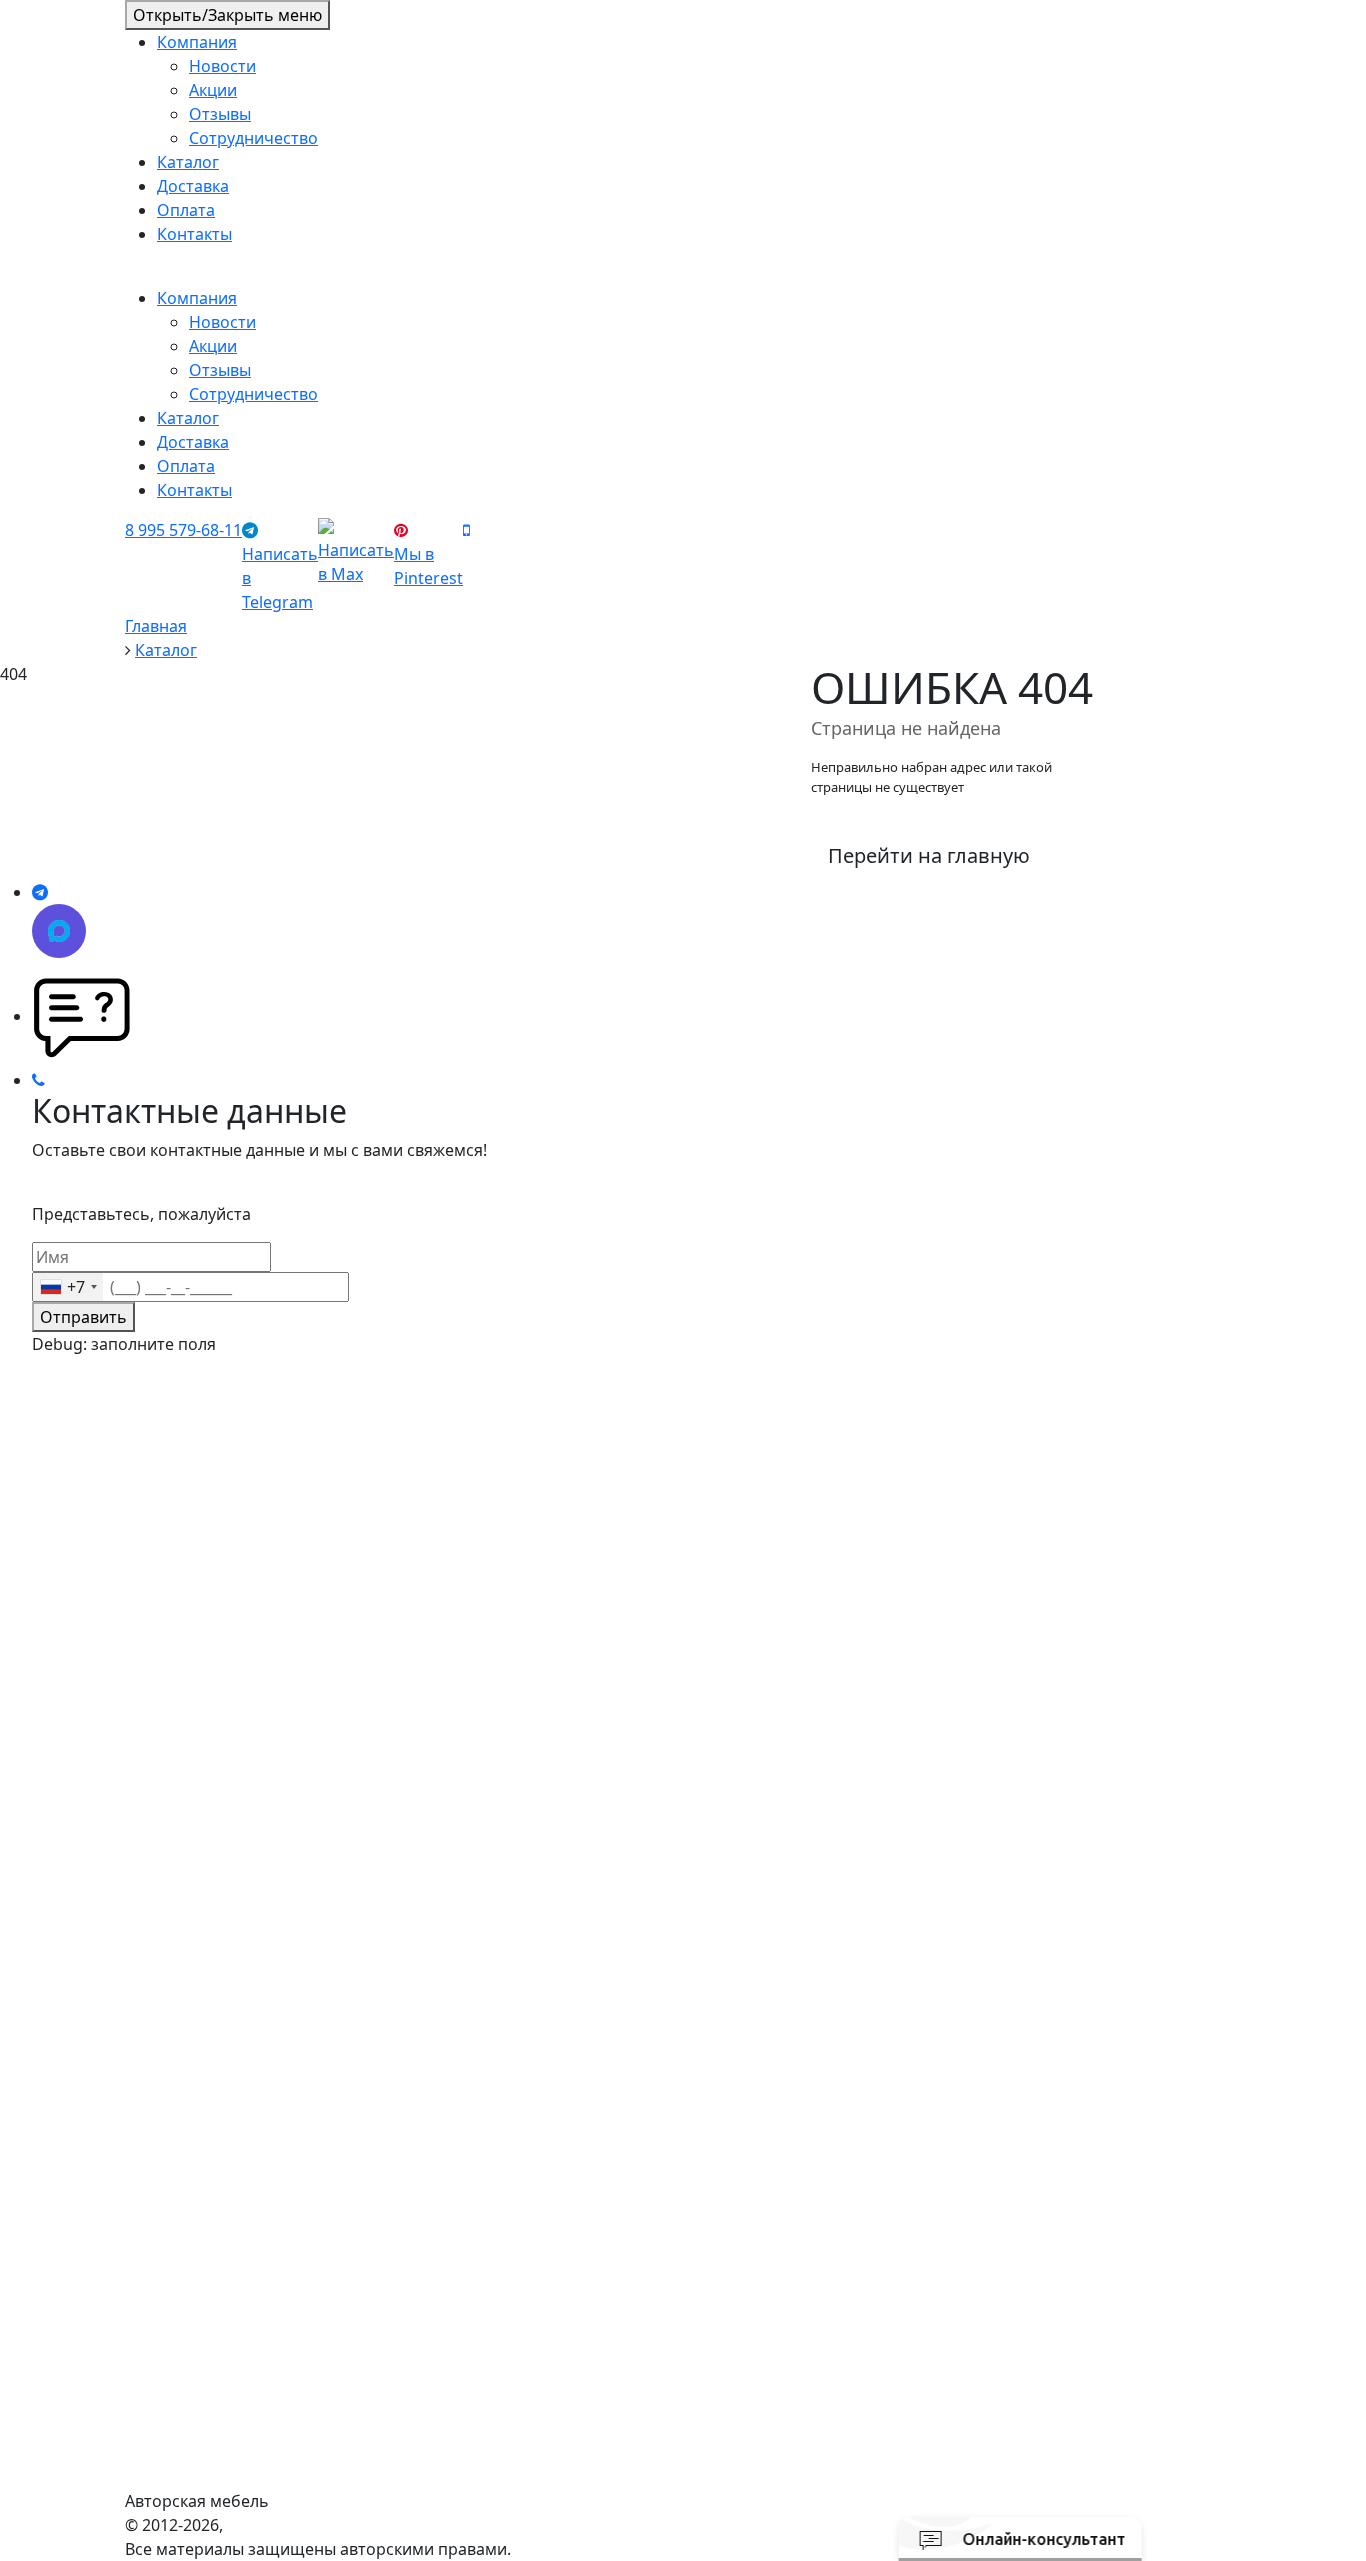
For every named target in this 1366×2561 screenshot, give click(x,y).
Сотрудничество (253, 138)
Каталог (188, 162)
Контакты (194, 234)
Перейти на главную (929, 855)
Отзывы (220, 114)
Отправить (83, 1317)
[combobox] (68, 1287)
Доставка (193, 186)
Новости (222, 66)
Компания (197, 42)
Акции (213, 90)
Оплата (186, 210)
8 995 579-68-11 (183, 530)
